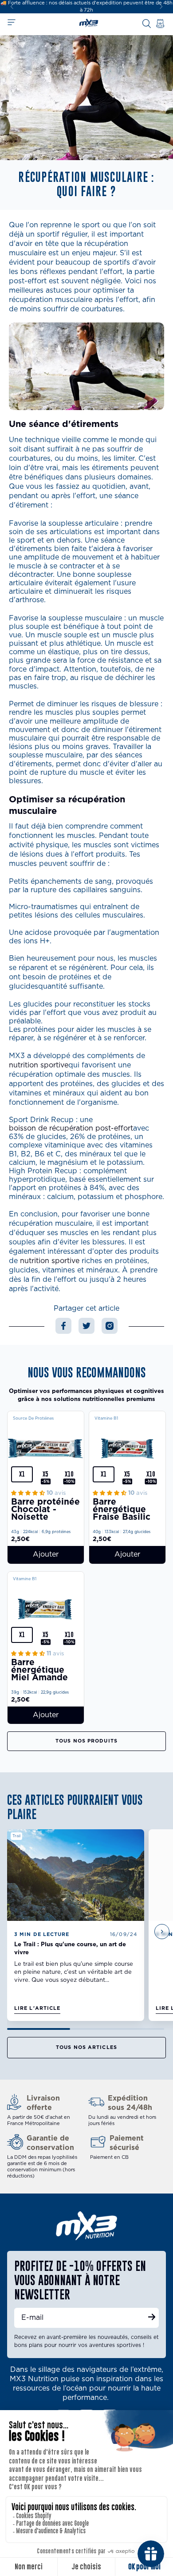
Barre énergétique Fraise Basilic (122, 1510)
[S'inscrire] (152, 2318)
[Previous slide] (11, 1932)
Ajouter (46, 1554)
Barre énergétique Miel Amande (39, 1670)
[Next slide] (161, 7)
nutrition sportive (39, 1065)
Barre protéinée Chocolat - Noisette (45, 1510)
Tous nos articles (86, 2047)
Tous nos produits (86, 1741)
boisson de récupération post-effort (71, 1128)
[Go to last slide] (12, 7)
